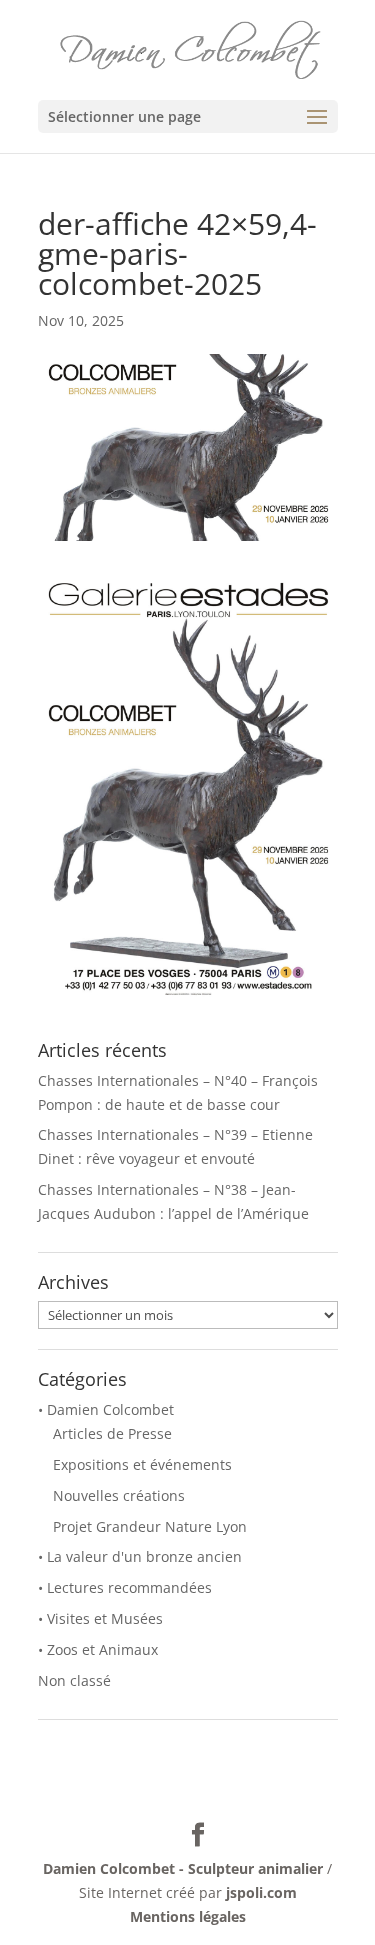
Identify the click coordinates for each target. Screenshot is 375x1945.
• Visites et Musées (100, 1618)
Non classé (74, 1680)
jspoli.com (261, 1892)
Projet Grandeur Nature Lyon (150, 1526)
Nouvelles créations (119, 1495)
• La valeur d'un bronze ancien (140, 1556)
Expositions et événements (142, 1464)
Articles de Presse (112, 1433)
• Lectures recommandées (125, 1587)
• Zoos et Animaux (98, 1649)
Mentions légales (188, 1916)
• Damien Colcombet (106, 1409)
